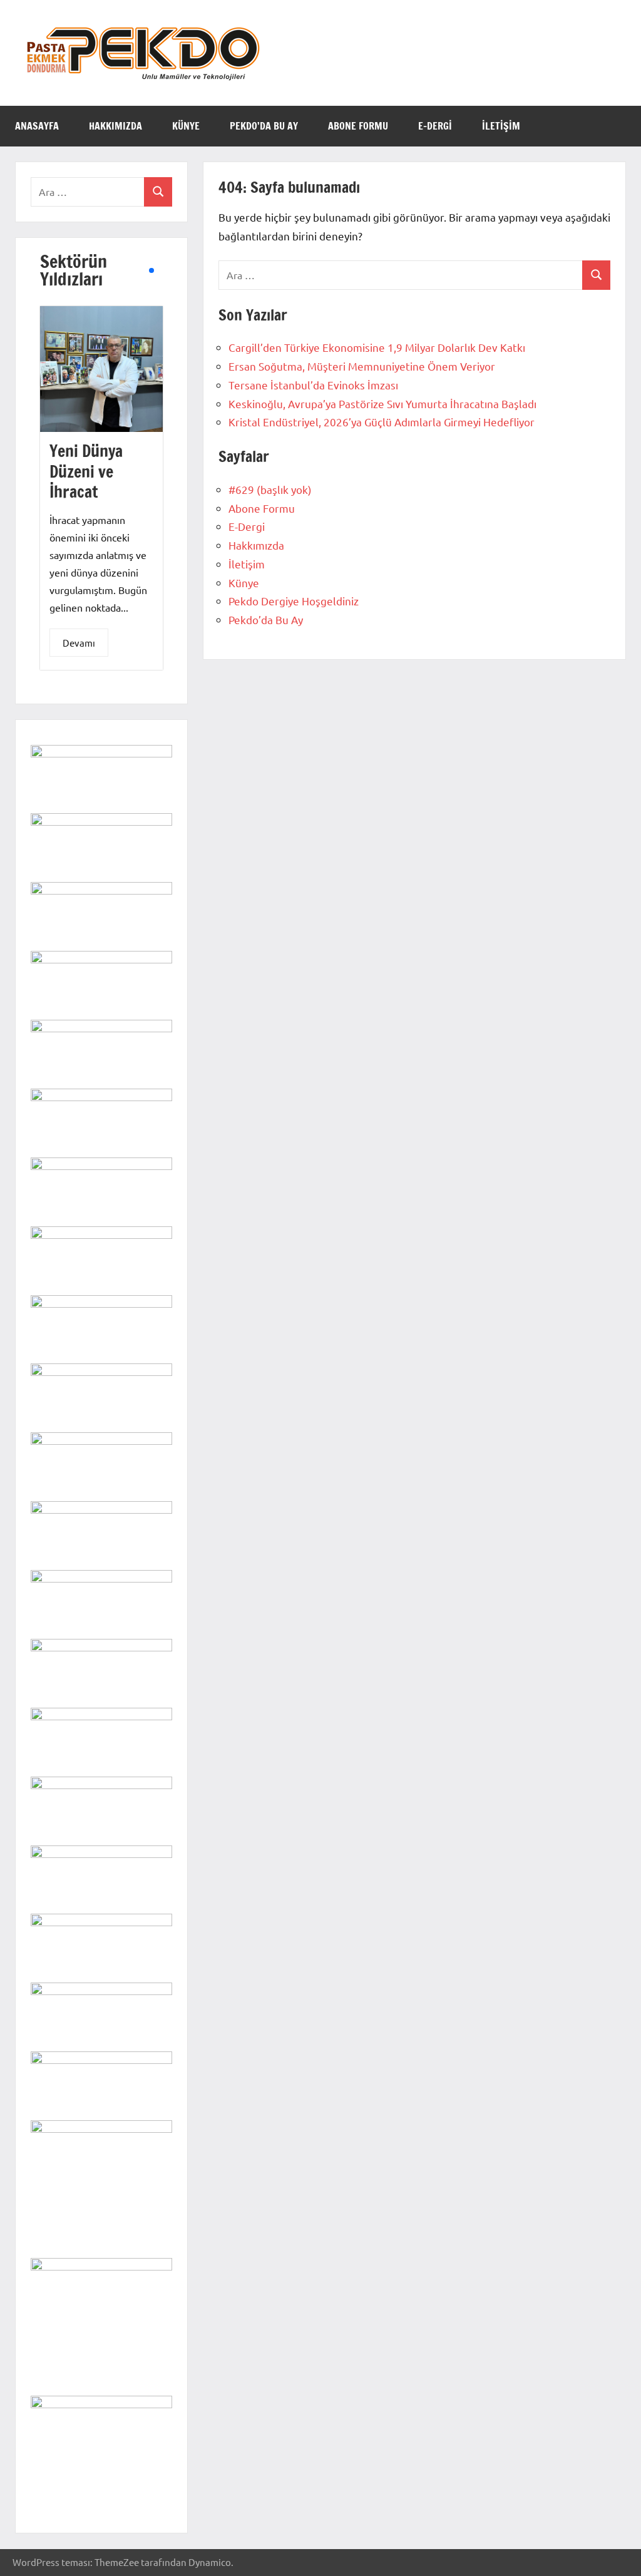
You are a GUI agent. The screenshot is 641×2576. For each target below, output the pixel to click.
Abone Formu (358, 126)
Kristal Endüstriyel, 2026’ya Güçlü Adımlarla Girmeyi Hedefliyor (382, 422)
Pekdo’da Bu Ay (264, 126)
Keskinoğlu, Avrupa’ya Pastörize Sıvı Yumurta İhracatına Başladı (382, 403)
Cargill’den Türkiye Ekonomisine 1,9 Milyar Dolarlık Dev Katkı (377, 347)
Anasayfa (37, 126)
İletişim (501, 126)
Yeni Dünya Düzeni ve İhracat (86, 471)
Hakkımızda (115, 126)
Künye (186, 126)
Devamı (79, 643)
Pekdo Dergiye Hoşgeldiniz (294, 601)
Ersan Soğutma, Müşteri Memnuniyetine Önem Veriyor (362, 366)
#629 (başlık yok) (270, 489)
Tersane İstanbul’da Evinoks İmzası (313, 385)
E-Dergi (435, 126)
